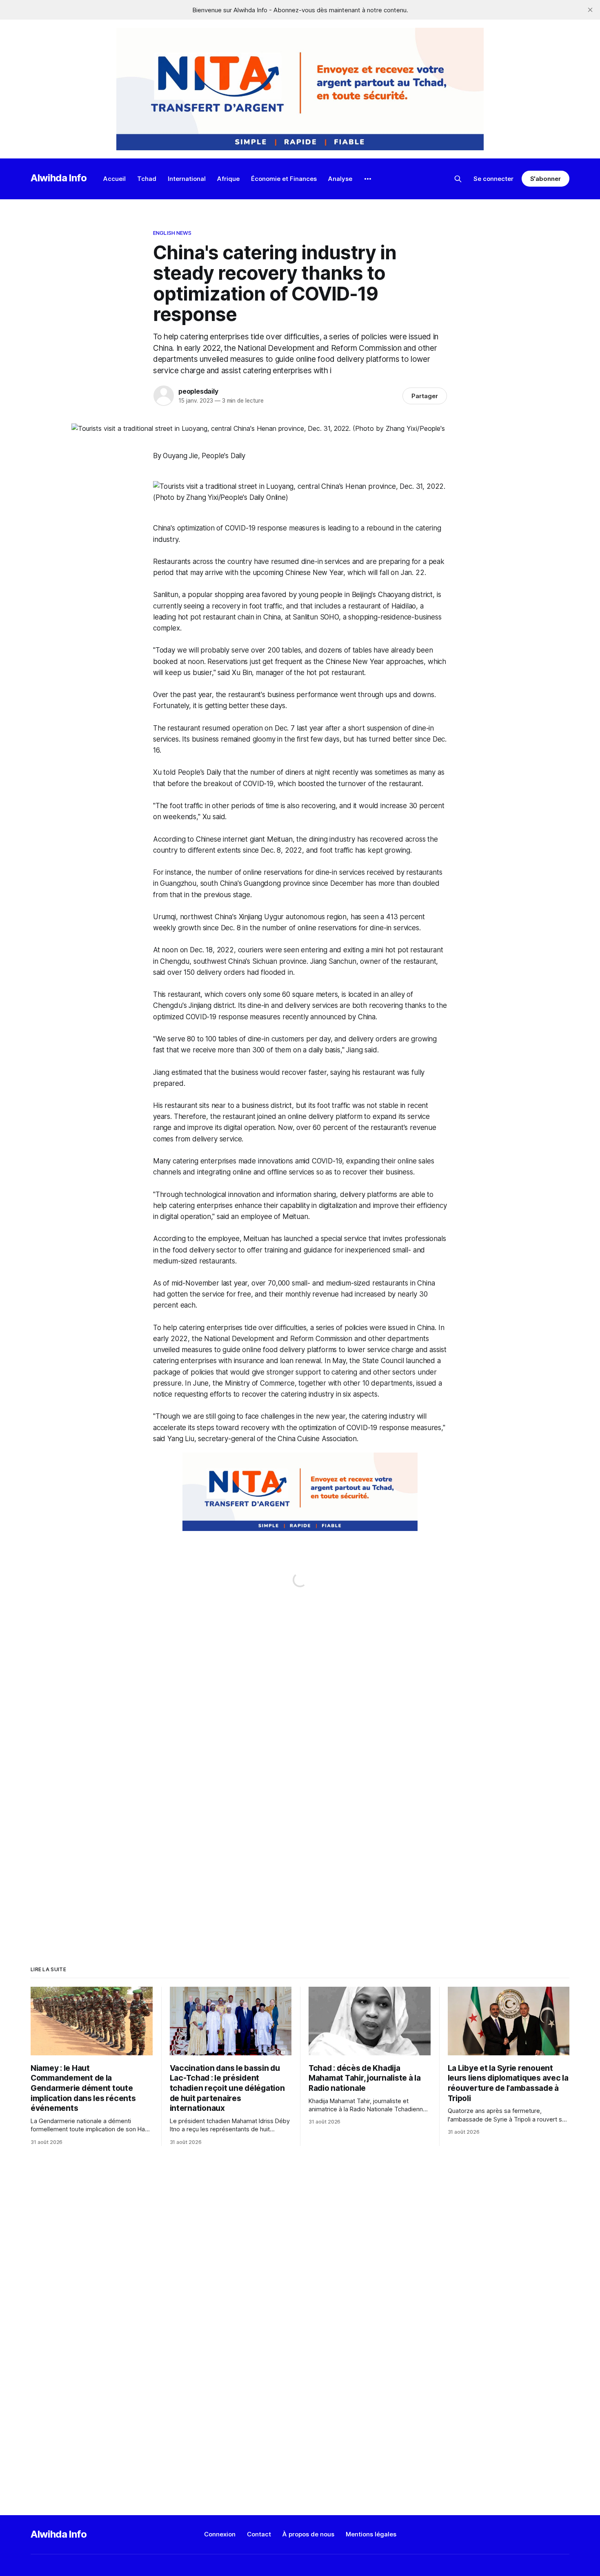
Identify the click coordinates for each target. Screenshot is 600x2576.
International (187, 179)
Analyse (340, 179)
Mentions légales (371, 2534)
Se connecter (493, 179)
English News (172, 233)
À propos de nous (308, 2534)
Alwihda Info (59, 178)
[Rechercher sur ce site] (458, 179)
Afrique (228, 179)
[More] (368, 179)
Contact (259, 2534)
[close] (590, 10)
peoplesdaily (198, 391)
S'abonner (546, 179)
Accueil (114, 179)
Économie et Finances (284, 179)
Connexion (220, 2534)
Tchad (147, 179)
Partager (425, 396)
